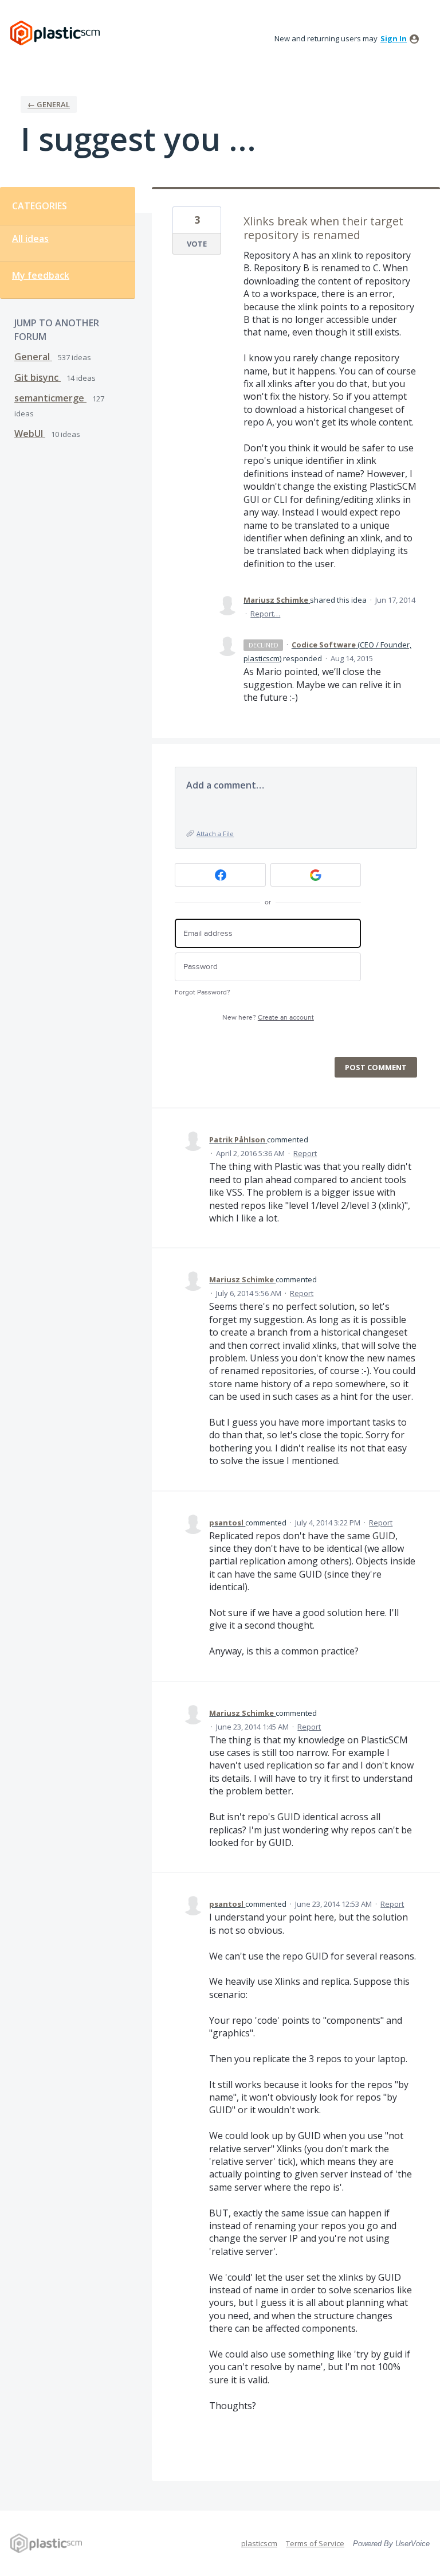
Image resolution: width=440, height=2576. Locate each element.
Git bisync (38, 377)
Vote (197, 244)
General (33, 357)
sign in (394, 38)
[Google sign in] (316, 875)
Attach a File (215, 834)
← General (49, 104)
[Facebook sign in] (220, 875)
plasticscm (259, 2543)
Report (305, 1153)
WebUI (30, 434)
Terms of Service (315, 2543)
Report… (265, 614)
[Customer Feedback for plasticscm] (55, 33)
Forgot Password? (203, 992)
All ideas (30, 239)
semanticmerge (50, 398)
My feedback (41, 275)
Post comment (376, 1067)
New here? (268, 1018)
